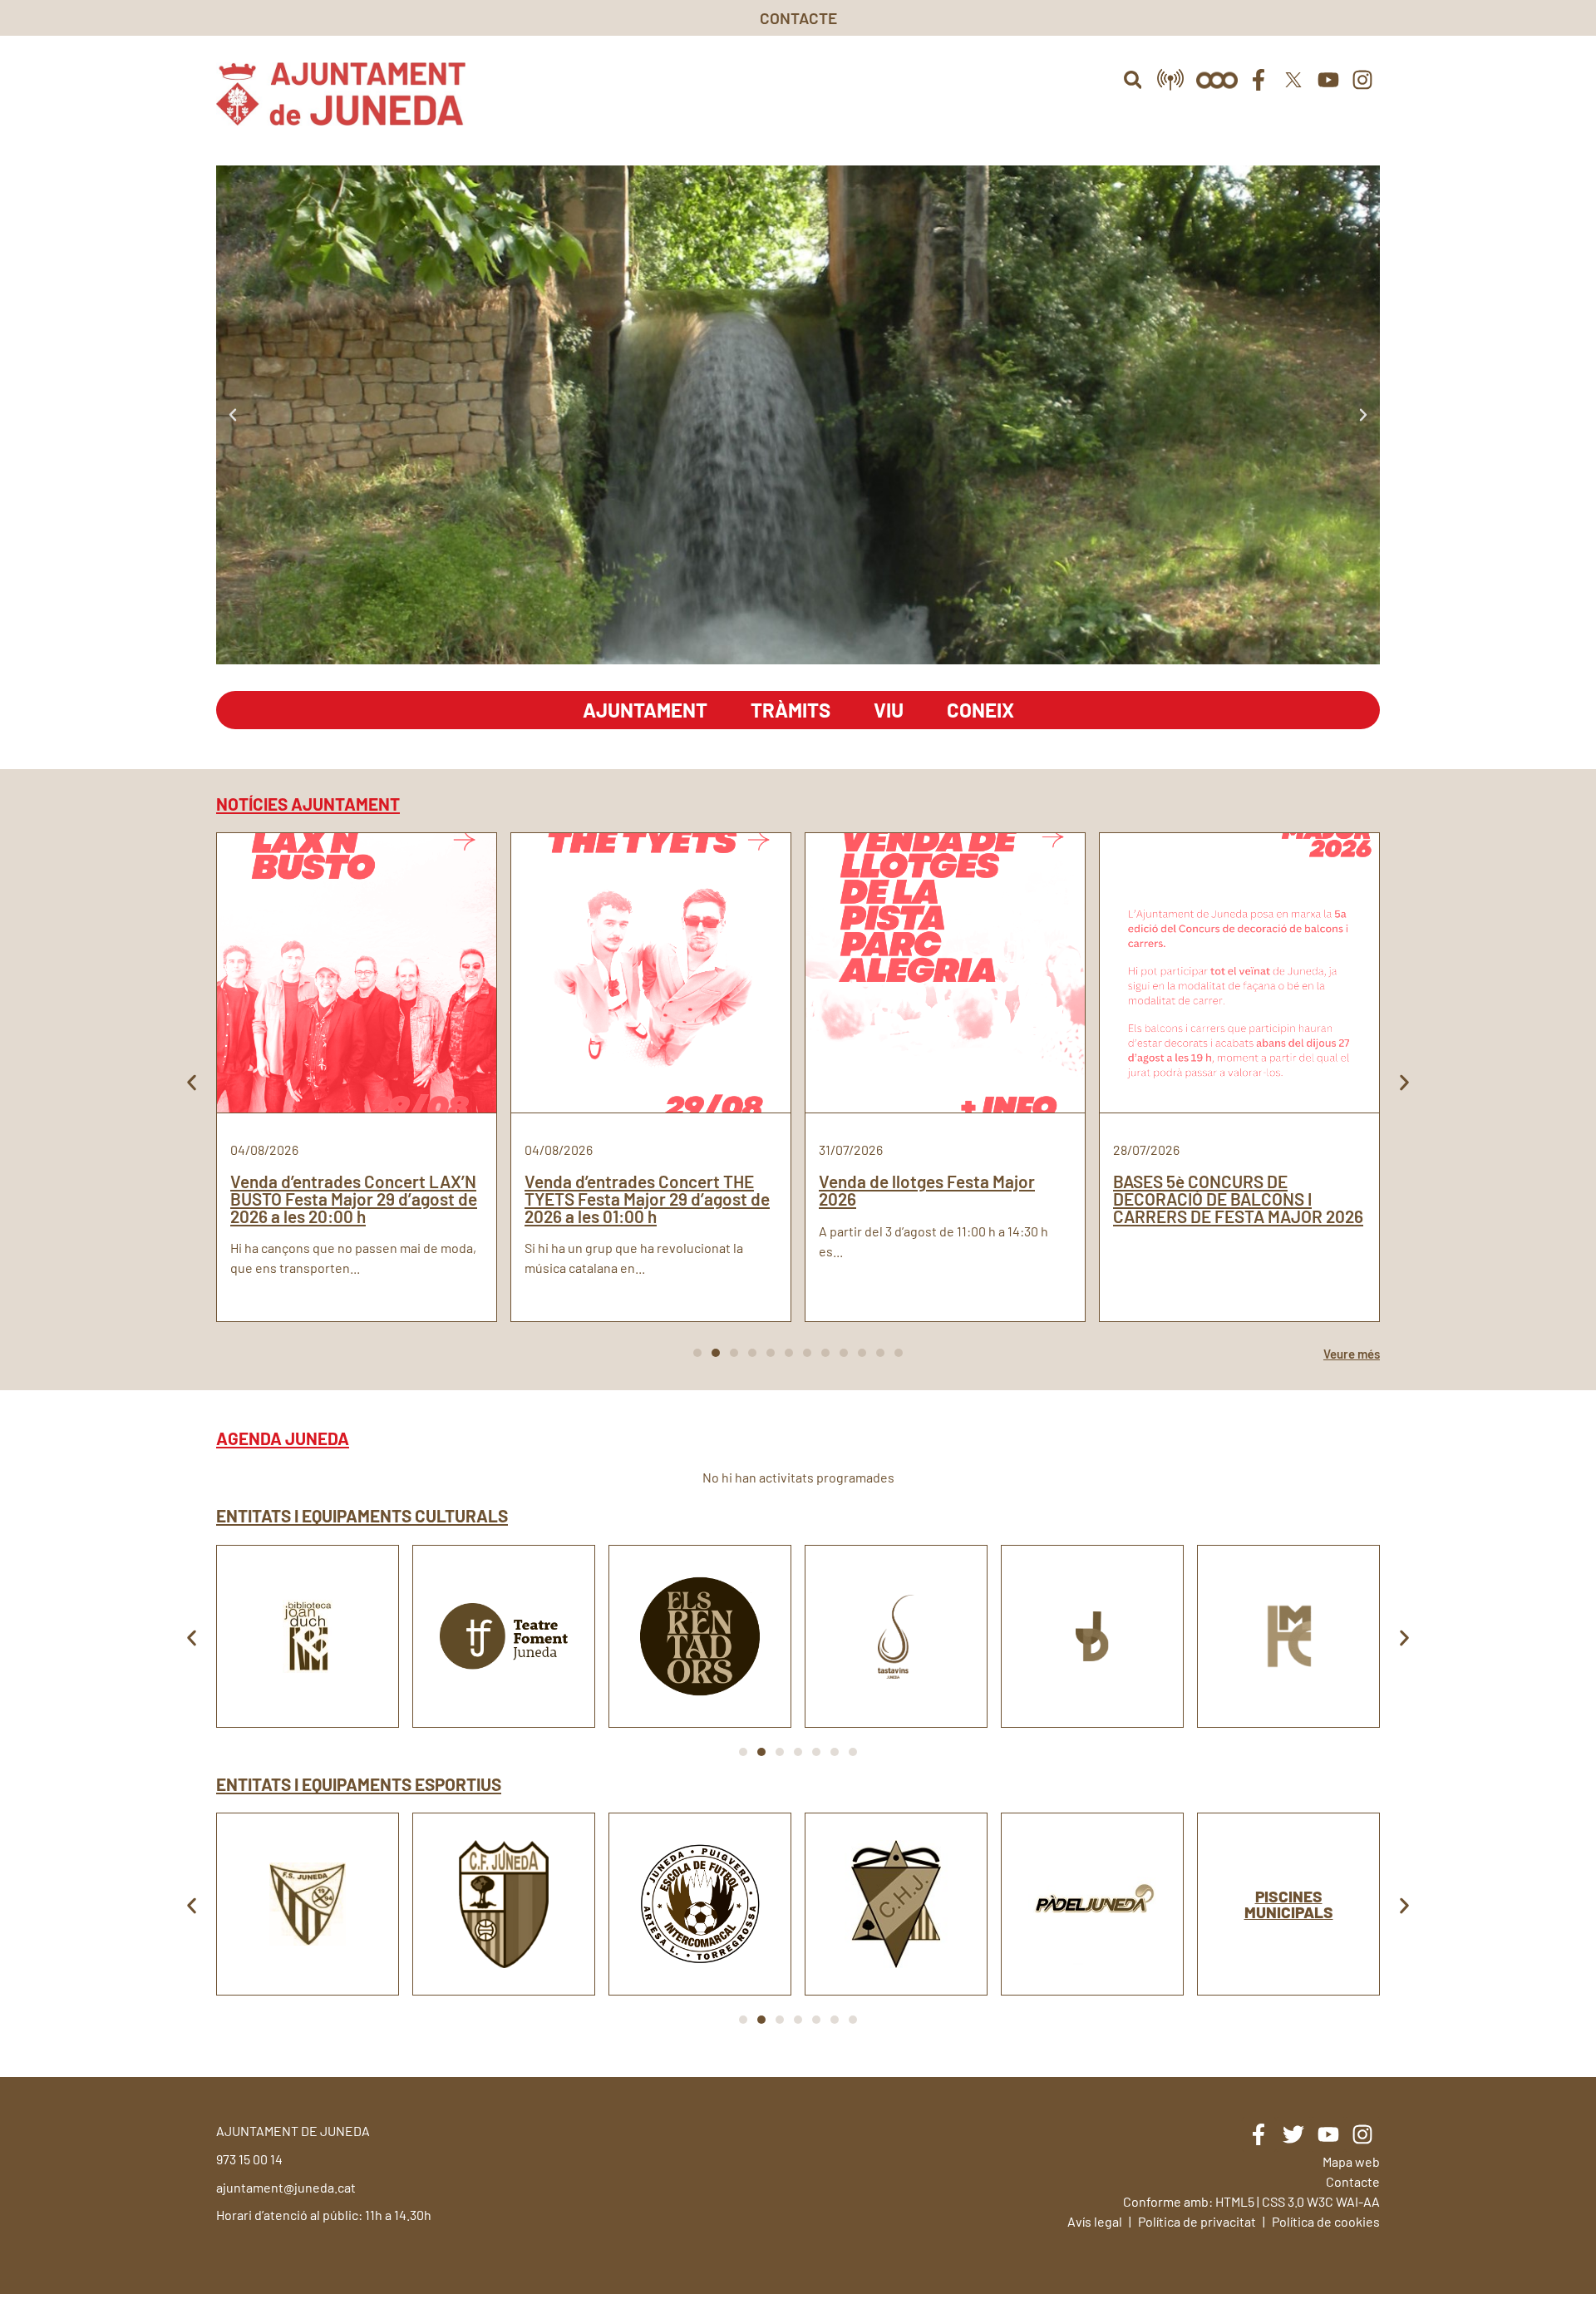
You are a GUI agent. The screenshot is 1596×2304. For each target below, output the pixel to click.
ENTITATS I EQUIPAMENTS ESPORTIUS (359, 1784)
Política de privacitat (1197, 2221)
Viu (889, 710)
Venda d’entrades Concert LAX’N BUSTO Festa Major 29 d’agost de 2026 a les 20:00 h (354, 1199)
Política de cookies (1326, 2221)
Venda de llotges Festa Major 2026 (927, 1190)
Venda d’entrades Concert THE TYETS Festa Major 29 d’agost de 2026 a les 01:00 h (647, 1199)
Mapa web (1351, 2161)
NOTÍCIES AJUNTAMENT (308, 804)
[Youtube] (1328, 80)
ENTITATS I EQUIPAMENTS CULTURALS (362, 1515)
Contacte (1353, 2181)
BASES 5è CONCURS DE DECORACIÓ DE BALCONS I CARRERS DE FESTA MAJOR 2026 (1238, 1199)
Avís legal (1095, 2221)
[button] (1133, 80)
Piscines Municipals (1289, 1904)
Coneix (980, 710)
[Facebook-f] (1259, 80)
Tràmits (791, 710)
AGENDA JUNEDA (283, 1438)
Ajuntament (645, 710)
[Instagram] (1362, 80)
